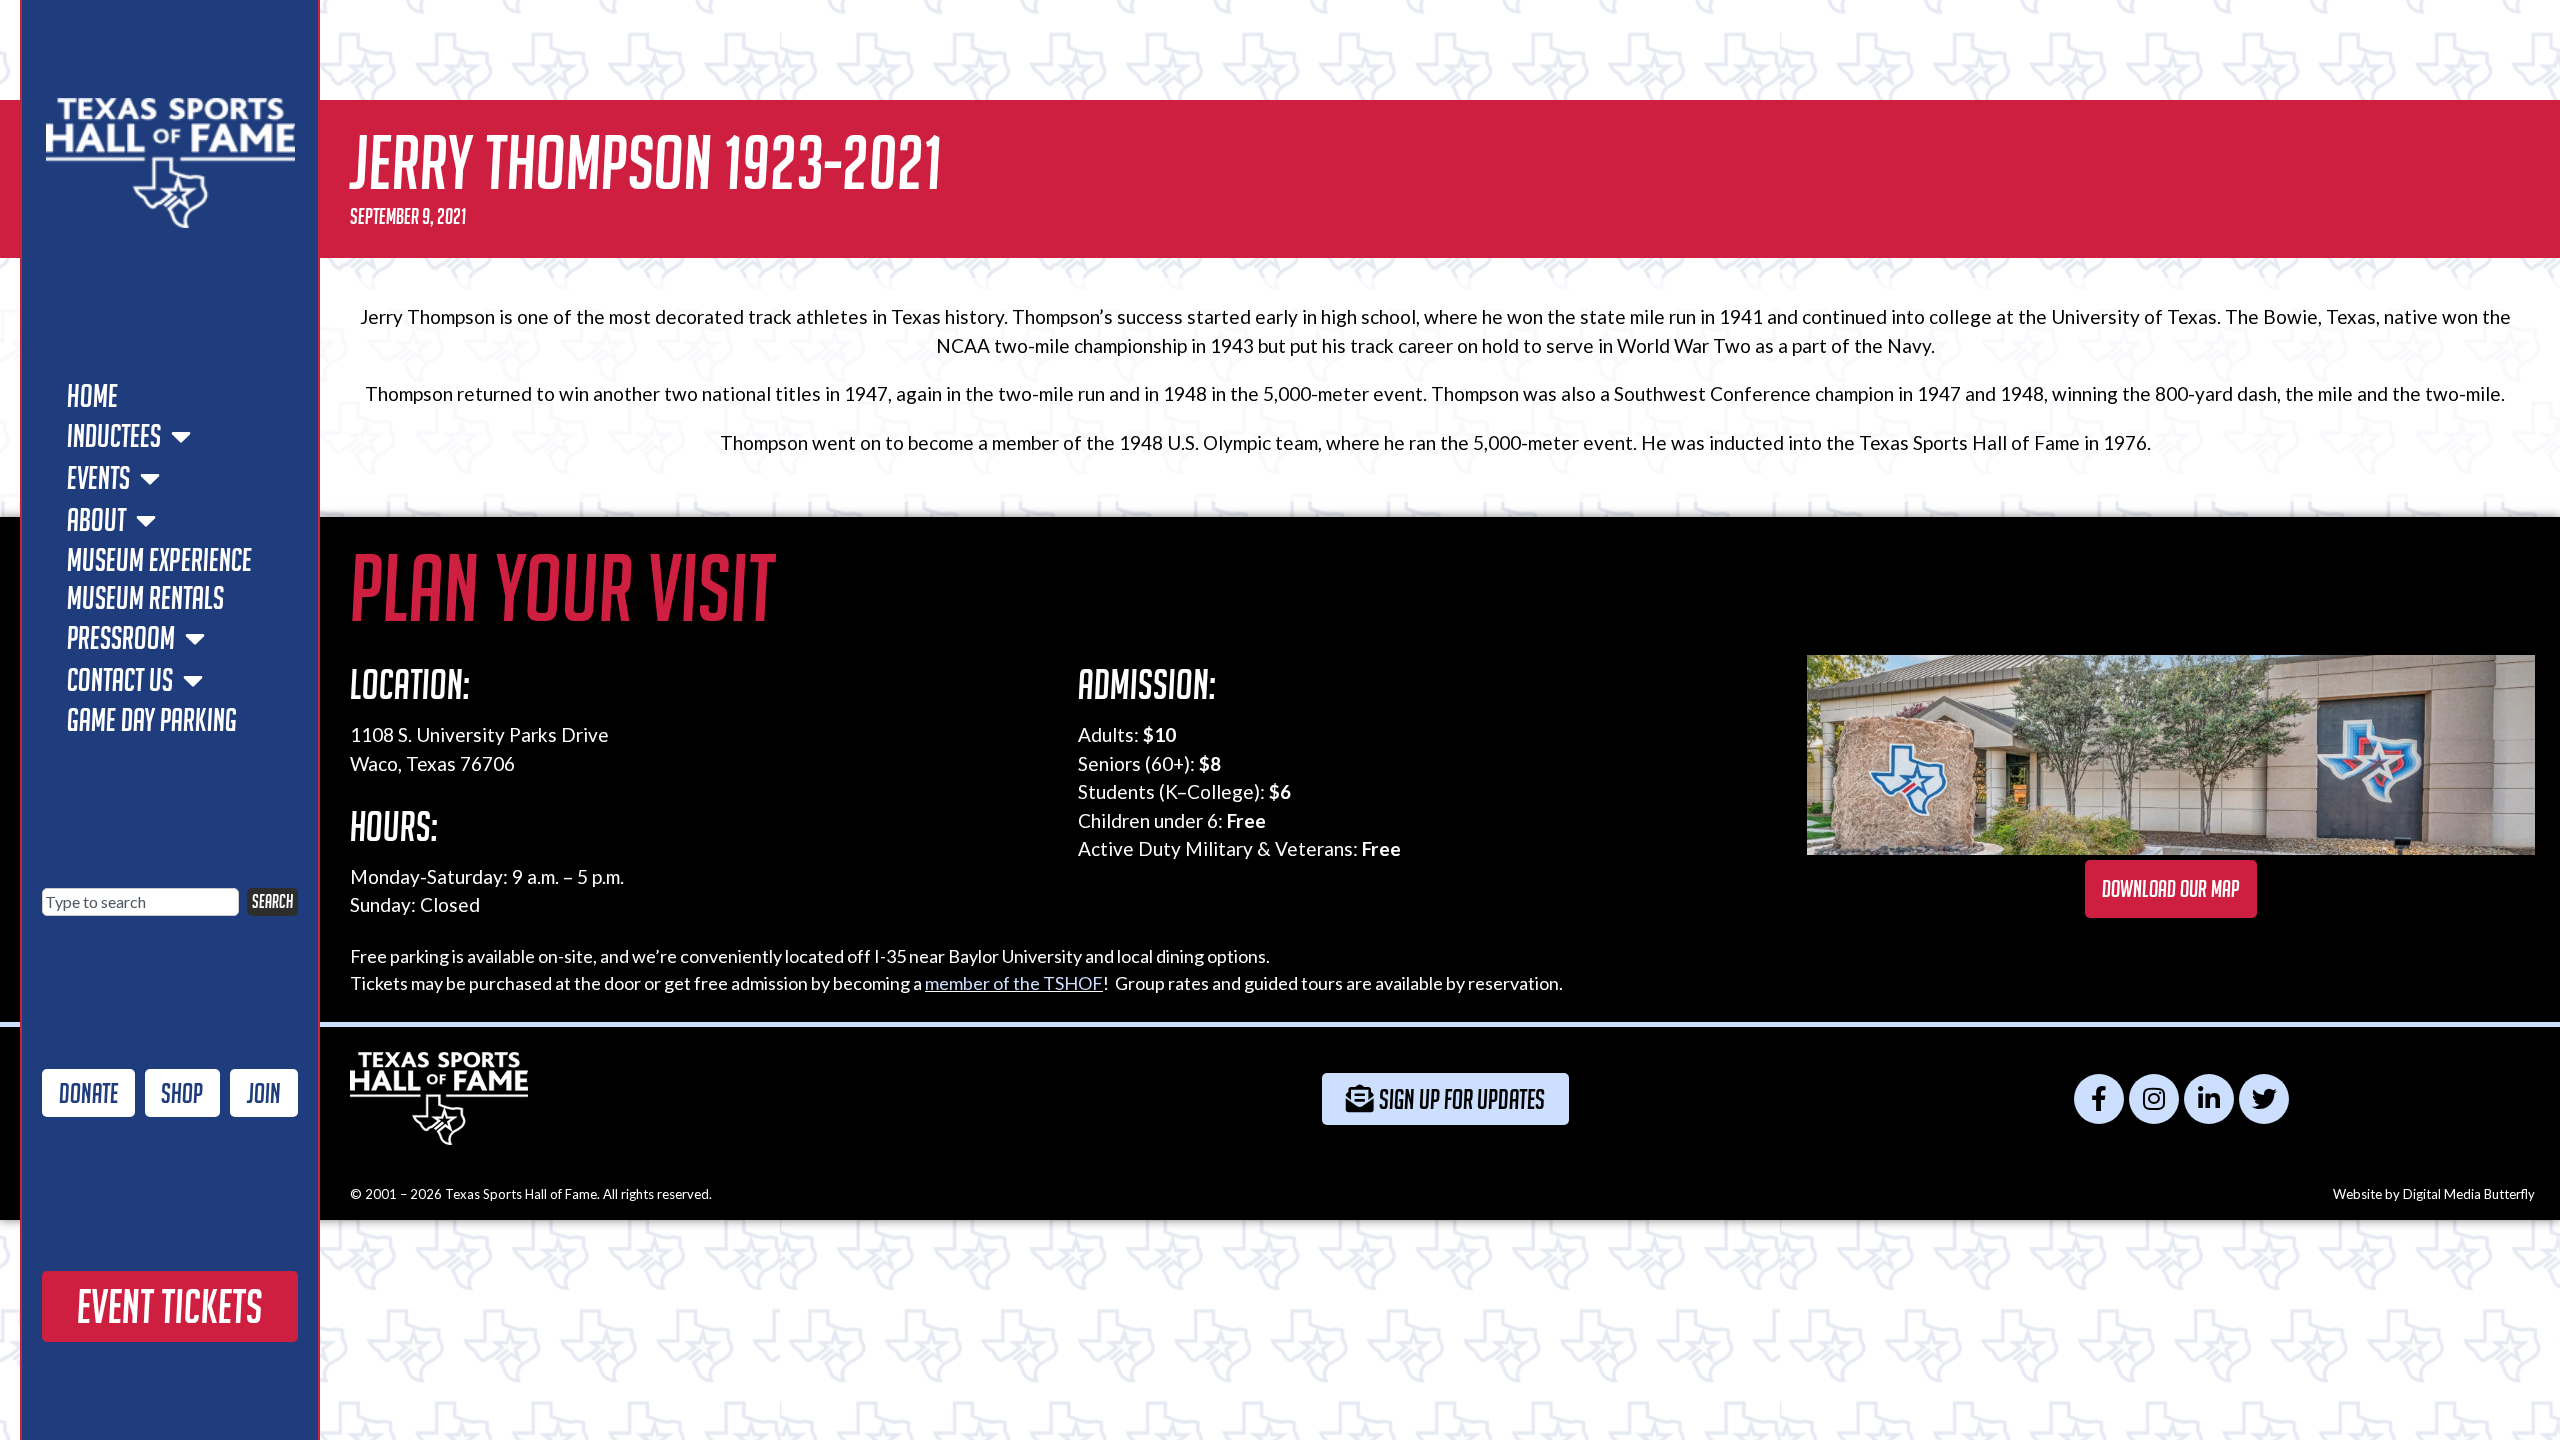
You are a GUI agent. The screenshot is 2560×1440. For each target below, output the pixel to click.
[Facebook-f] (2099, 1099)
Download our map (2171, 888)
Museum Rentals (145, 598)
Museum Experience (159, 560)
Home (92, 396)
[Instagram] (2154, 1099)
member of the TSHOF (1014, 983)
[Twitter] (2264, 1099)
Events (98, 478)
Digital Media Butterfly (2469, 1194)
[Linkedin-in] (2209, 1099)
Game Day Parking (152, 720)
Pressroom (121, 638)
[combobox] (140, 902)
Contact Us (120, 680)
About (96, 520)
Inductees (114, 436)
